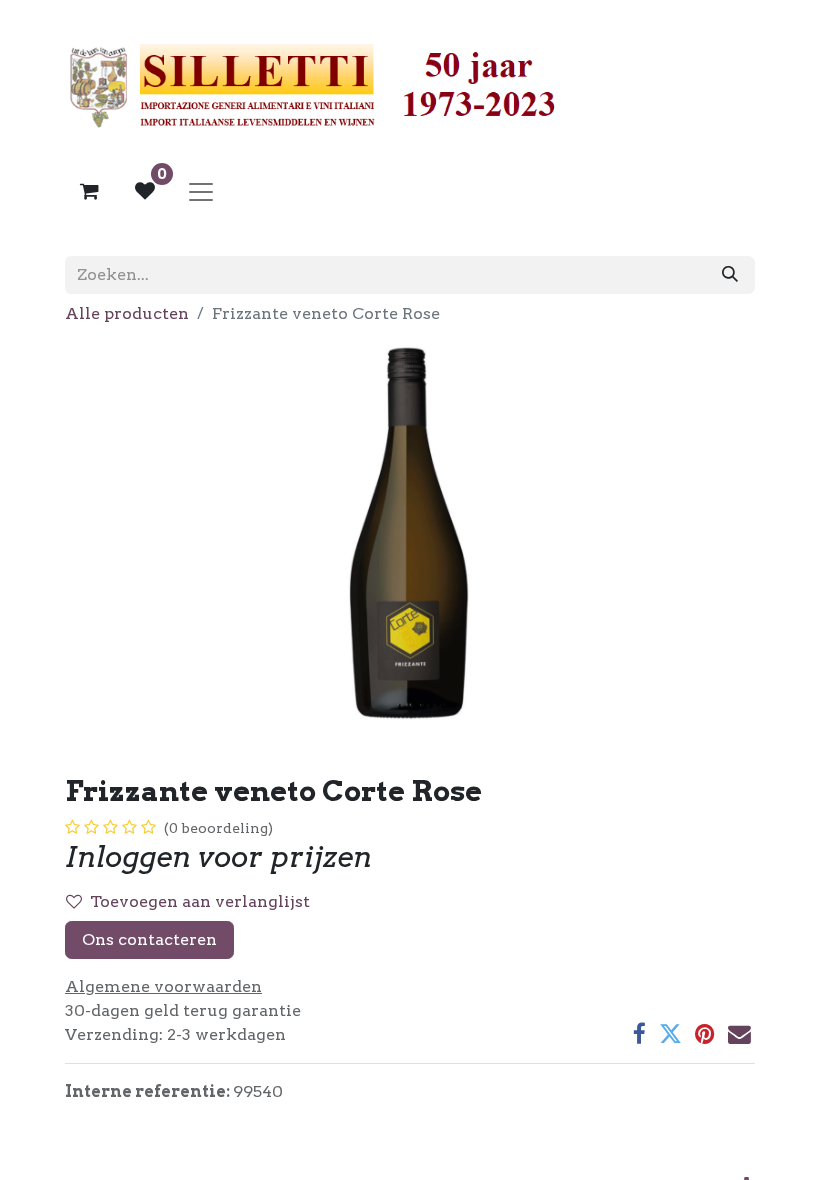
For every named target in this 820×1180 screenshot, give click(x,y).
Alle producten (127, 313)
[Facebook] (639, 1034)
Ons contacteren (149, 939)
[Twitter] (670, 1034)
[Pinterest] (705, 1034)
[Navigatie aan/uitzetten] (201, 191)
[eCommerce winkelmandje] (89, 191)
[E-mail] (739, 1034)
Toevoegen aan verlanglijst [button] (200, 901)
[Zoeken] (730, 275)
